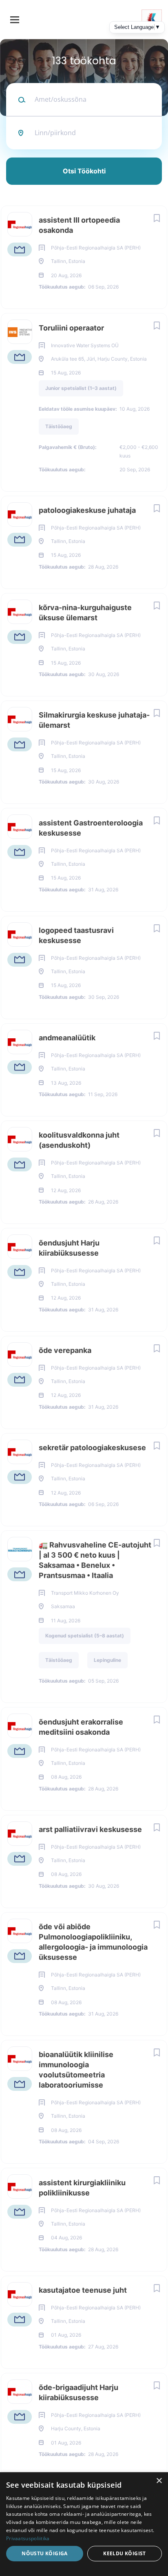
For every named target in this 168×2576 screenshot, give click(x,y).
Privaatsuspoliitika (28, 2538)
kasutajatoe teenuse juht (83, 2290)
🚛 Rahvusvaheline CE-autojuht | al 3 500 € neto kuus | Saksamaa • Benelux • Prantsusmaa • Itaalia (95, 1560)
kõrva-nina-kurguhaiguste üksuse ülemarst (85, 613)
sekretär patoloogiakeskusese (92, 1448)
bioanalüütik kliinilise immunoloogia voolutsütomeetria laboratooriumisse (76, 2070)
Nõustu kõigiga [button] (45, 2553)
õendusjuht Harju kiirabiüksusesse (69, 1248)
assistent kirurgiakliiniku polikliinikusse (82, 2188)
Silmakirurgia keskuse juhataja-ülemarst (94, 720)
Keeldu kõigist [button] (125, 2553)
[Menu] (15, 20)
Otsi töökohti (84, 171)
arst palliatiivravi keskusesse (90, 1829)
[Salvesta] (157, 218)
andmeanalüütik (67, 1038)
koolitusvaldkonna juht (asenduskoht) (79, 1140)
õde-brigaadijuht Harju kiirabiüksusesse (78, 2392)
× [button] (159, 2481)
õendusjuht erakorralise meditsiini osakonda (81, 1727)
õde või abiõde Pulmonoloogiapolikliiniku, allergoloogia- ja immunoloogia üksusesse (93, 1942)
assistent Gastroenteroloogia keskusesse (91, 828)
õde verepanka (65, 1350)
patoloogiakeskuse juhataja (87, 510)
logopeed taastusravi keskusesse (76, 935)
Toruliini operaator (71, 328)
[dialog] (84, 2524)
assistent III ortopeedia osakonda (79, 225)
